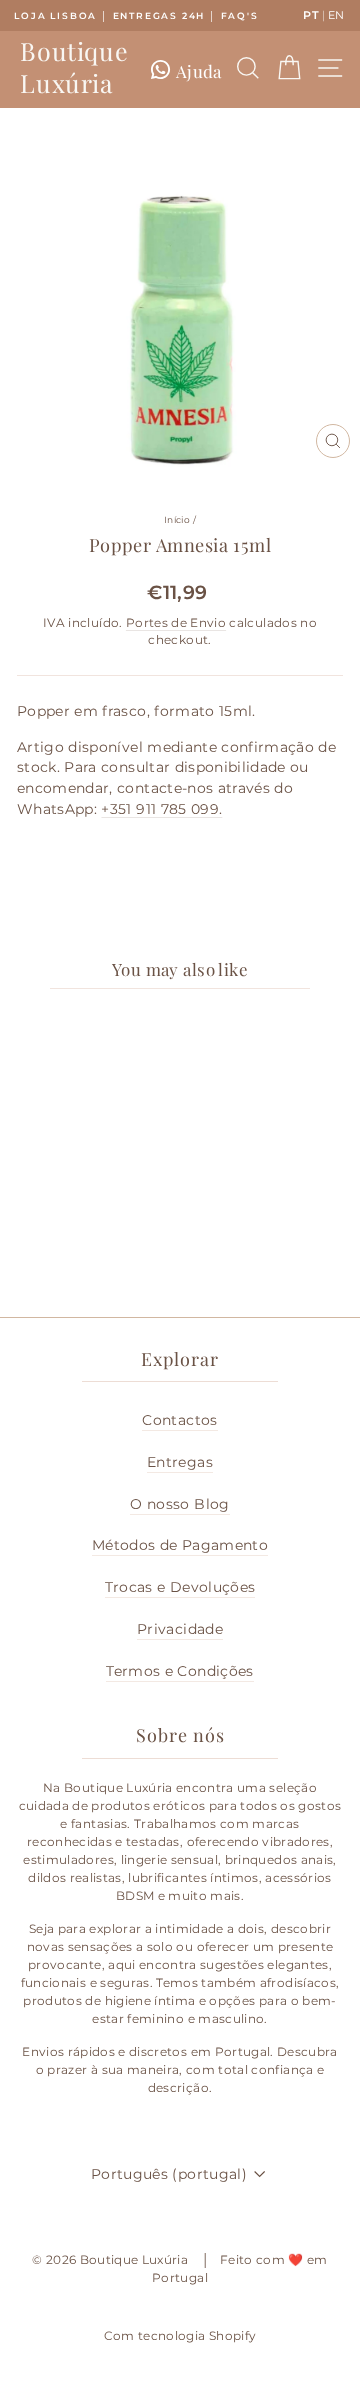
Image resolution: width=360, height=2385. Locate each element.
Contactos (179, 1420)
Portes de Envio (176, 623)
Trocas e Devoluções (180, 1587)
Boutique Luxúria (74, 67)
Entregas (180, 1462)
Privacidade (180, 1629)
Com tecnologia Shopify (180, 2335)
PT (311, 15)
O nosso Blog (179, 1504)
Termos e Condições (179, 1671)
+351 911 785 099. (161, 809)
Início (177, 519)
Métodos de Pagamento (180, 1545)
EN (336, 15)
